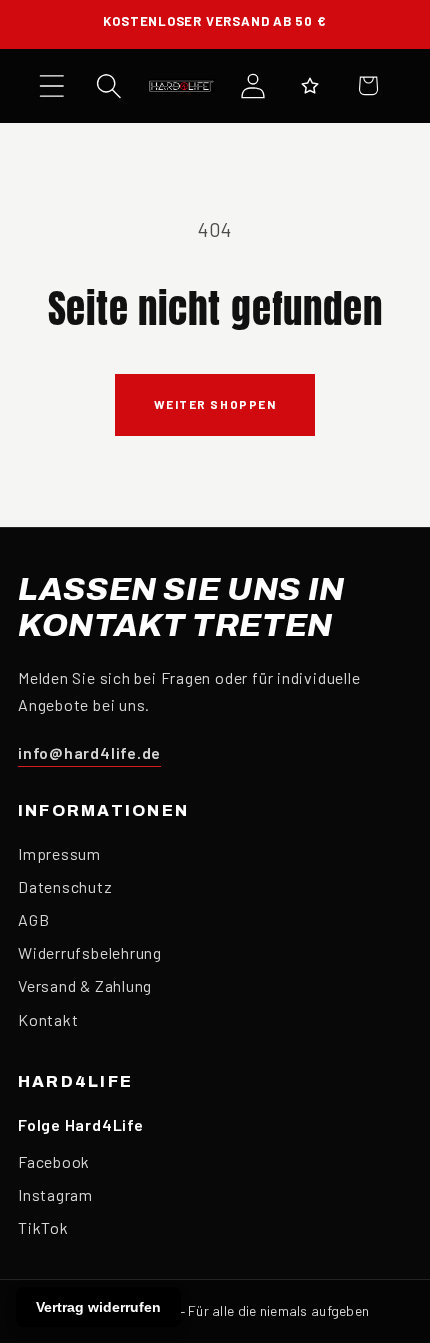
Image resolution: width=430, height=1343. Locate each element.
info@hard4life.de (89, 752)
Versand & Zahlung (85, 985)
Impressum (59, 853)
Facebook (54, 1161)
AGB (33, 919)
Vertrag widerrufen (98, 1307)
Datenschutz (65, 886)
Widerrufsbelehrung (90, 952)
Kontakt (48, 1019)
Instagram (55, 1194)
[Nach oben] (395, 1244)
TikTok (43, 1227)
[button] (51, 85)
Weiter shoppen (215, 404)
